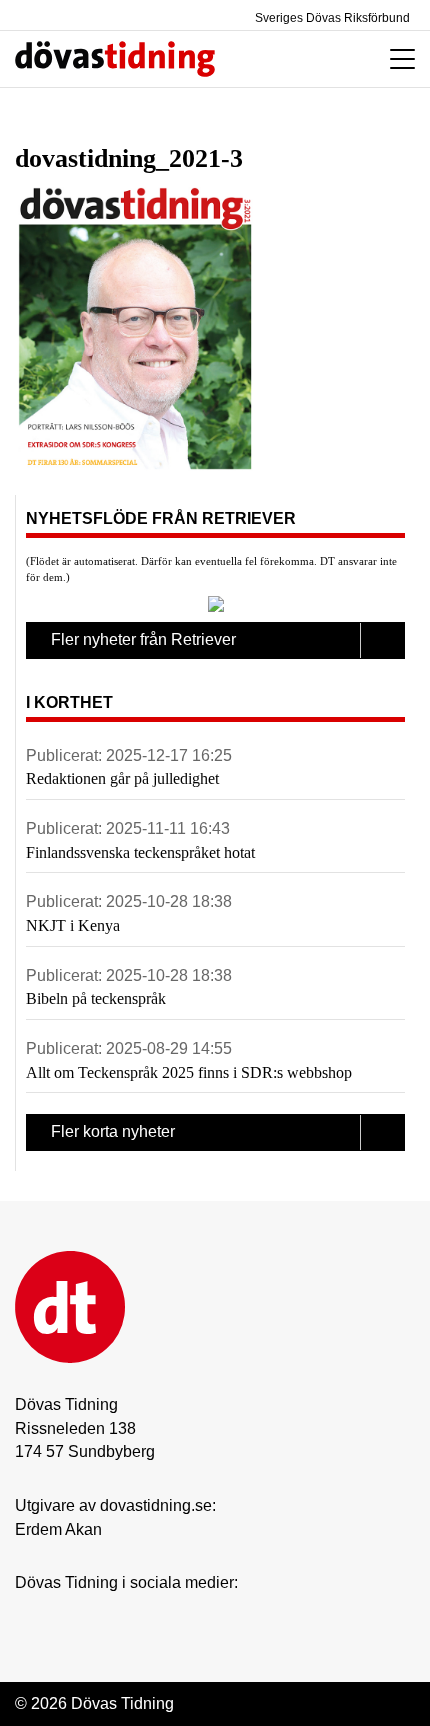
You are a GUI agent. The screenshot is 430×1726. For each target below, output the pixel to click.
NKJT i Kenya (73, 925)
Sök (303, 59)
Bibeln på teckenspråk (96, 998)
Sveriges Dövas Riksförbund (331, 18)
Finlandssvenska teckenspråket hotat (140, 852)
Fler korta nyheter (113, 1131)
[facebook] (66, 1613)
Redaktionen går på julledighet (122, 778)
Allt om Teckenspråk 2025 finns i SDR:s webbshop (189, 1072)
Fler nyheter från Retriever (143, 639)
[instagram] (26, 1613)
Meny (397, 59)
